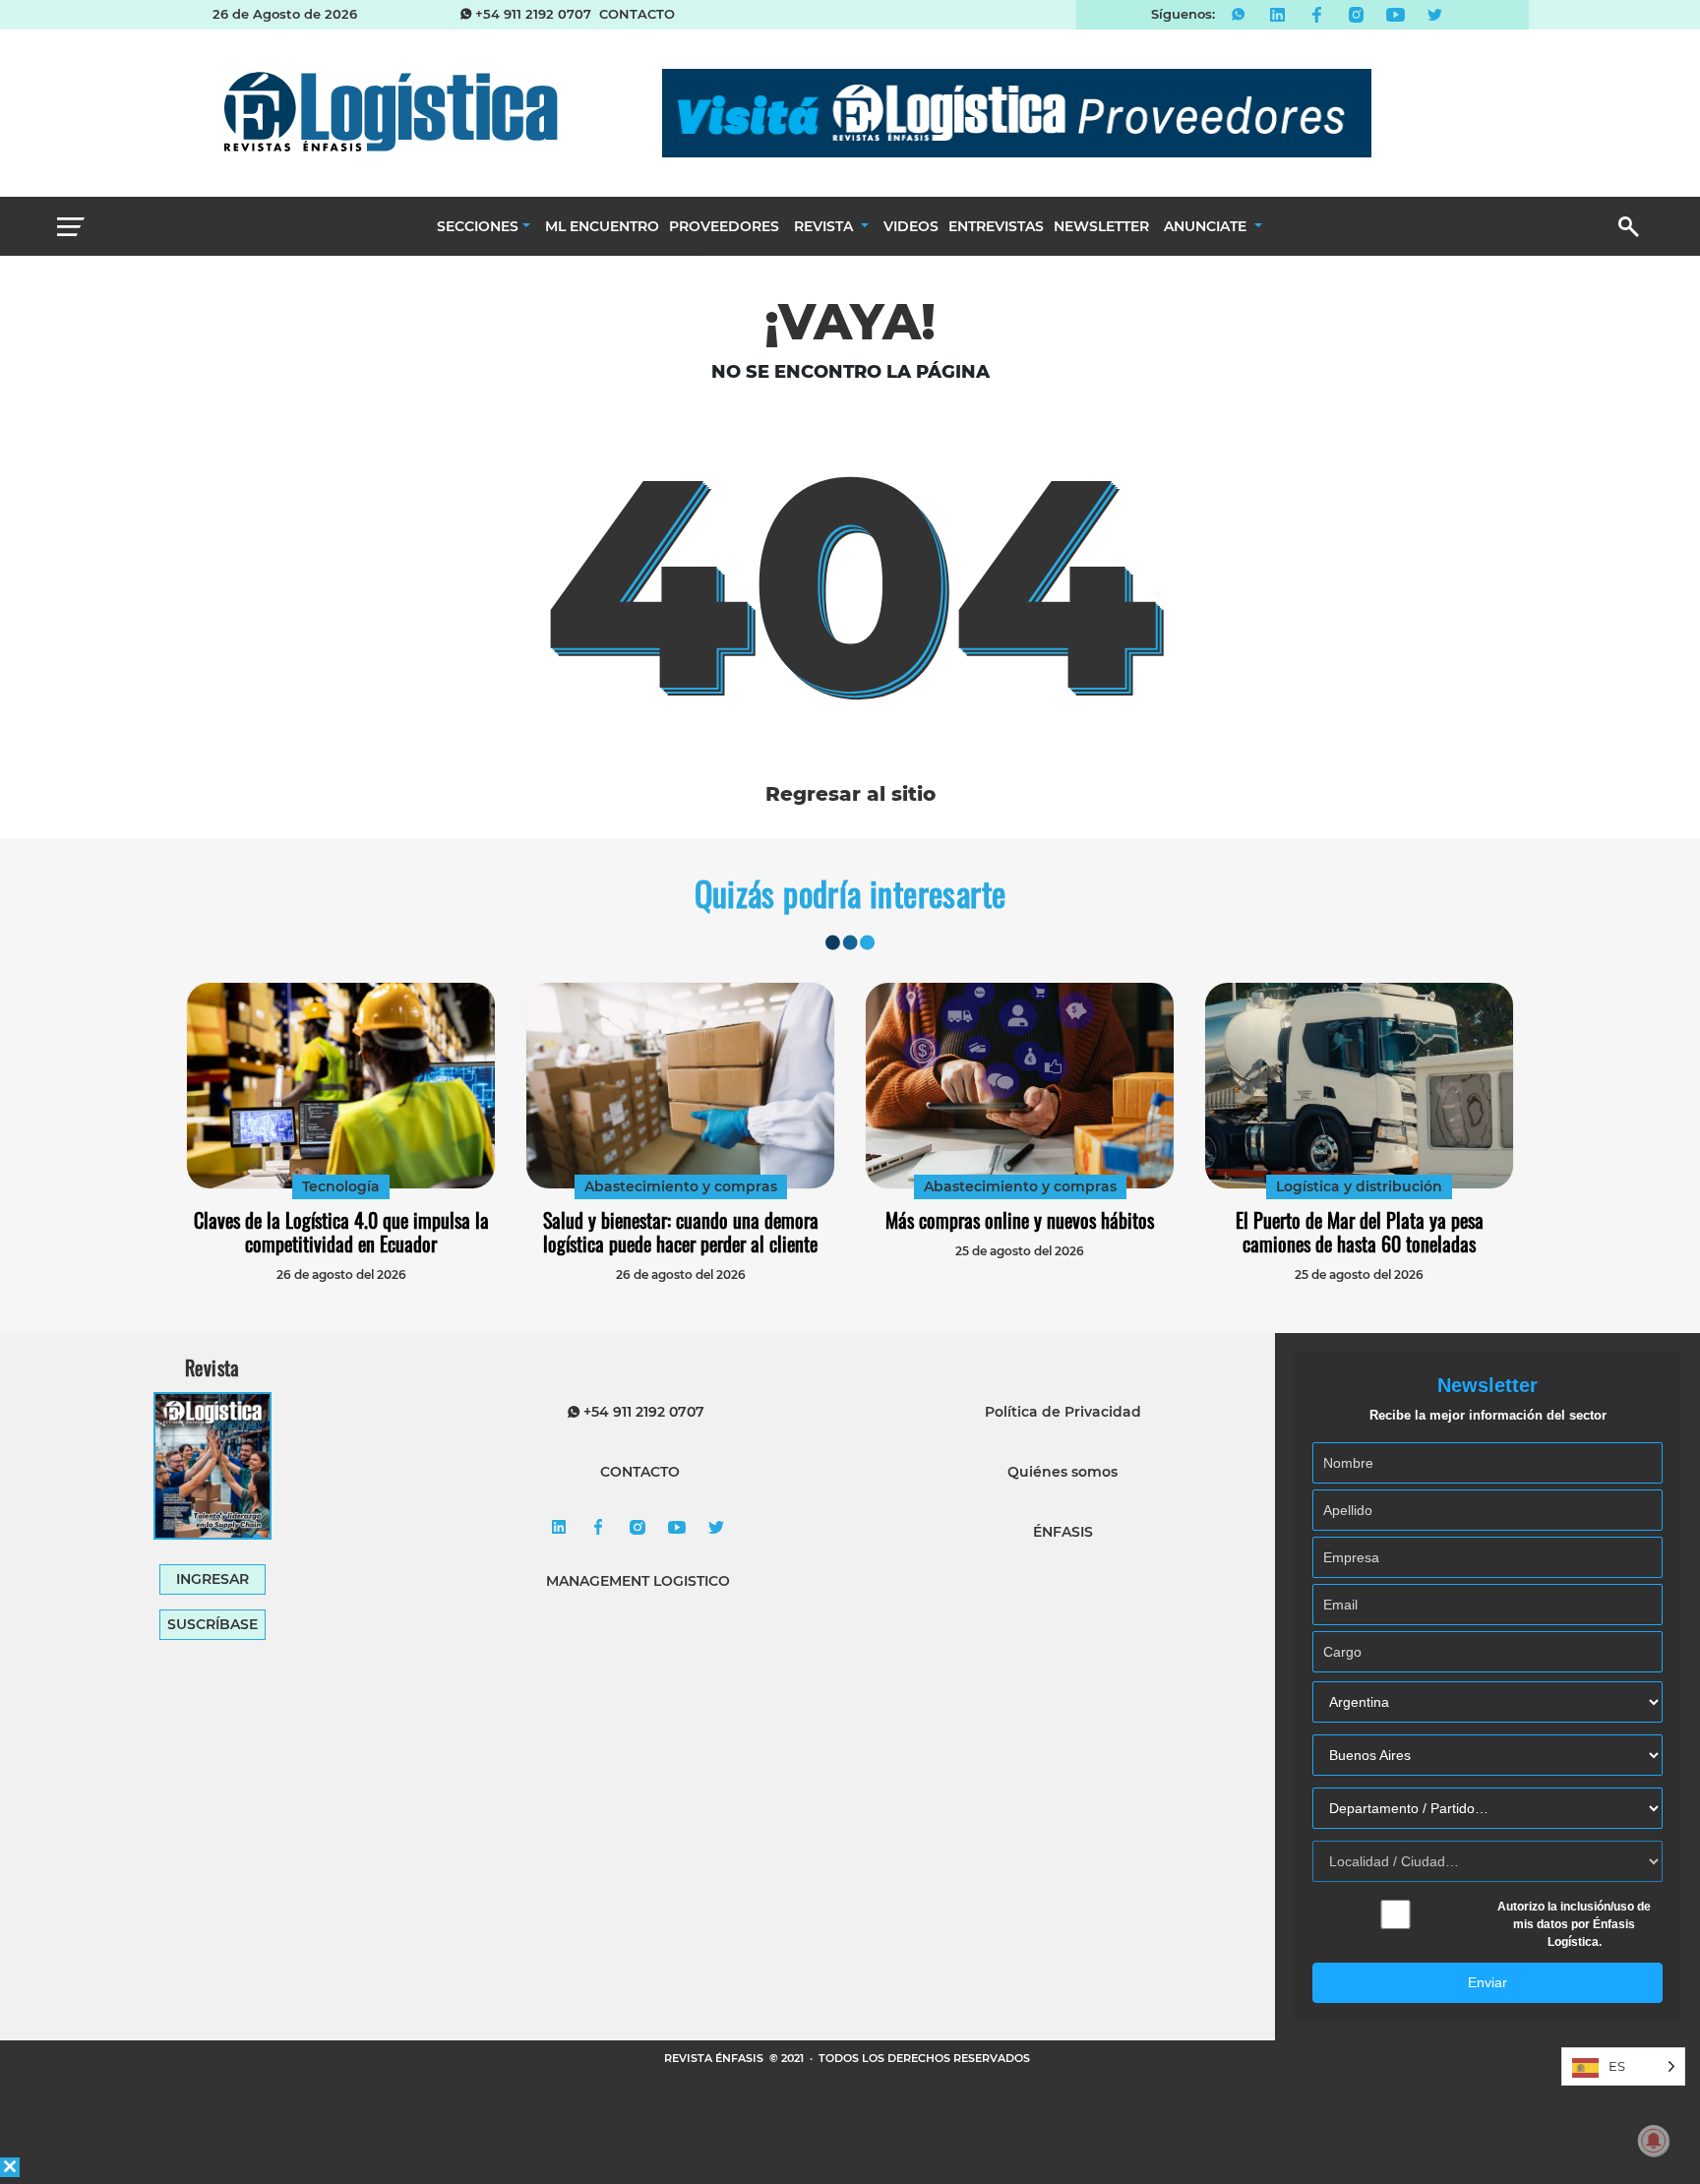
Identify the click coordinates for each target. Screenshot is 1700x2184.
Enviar (1487, 1982)
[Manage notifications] (1654, 2141)
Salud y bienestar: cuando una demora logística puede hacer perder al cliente (681, 1232)
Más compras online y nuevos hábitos (1020, 1220)
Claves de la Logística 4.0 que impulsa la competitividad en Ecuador (341, 1232)
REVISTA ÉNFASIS (715, 2058)
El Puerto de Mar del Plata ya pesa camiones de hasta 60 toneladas (1360, 1232)
